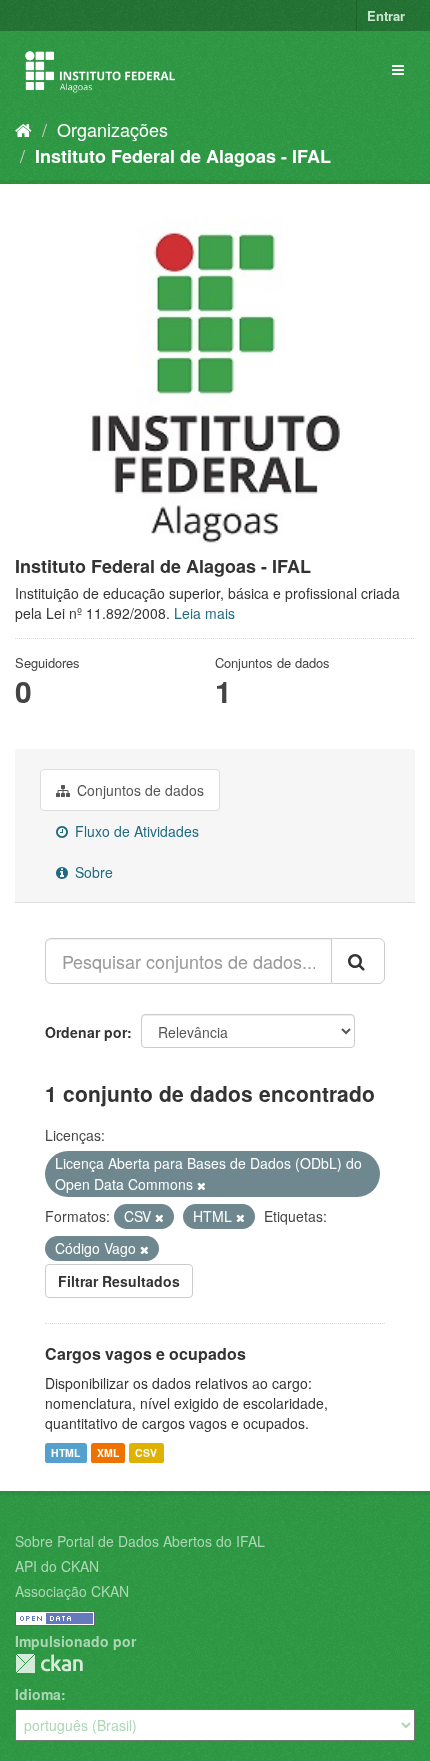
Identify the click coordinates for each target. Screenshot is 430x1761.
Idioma (38, 1694)
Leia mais (204, 613)
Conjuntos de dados (138, 790)
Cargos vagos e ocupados (145, 1353)
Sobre (92, 872)
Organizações (112, 129)
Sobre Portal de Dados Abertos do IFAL (140, 1541)
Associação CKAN (72, 1591)
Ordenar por (86, 1032)
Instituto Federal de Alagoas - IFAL (183, 156)
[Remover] (201, 1185)
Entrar (386, 15)
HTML (65, 1452)
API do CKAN (57, 1566)
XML (108, 1452)
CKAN (49, 1663)
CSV (146, 1452)
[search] (358, 961)
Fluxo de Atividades (135, 831)
